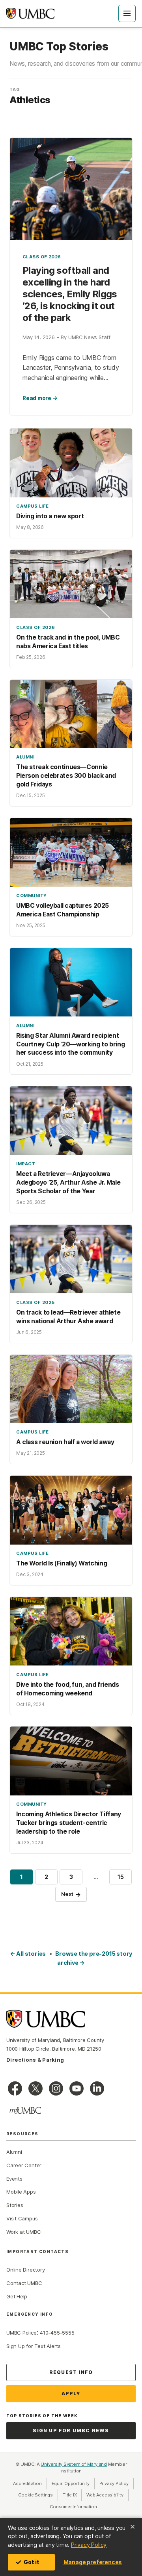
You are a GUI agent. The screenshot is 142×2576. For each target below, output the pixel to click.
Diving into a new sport (50, 516)
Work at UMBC (23, 2232)
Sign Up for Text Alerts (34, 2346)
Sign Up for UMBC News (71, 2430)
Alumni (25, 757)
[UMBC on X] (35, 2088)
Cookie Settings (35, 2495)
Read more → (40, 398)
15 (125, 1878)
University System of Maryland (74, 2464)
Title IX (72, 2495)
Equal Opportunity (73, 2483)
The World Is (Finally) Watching (62, 1563)
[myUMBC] (25, 2111)
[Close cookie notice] (133, 2527)
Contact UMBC (24, 2283)
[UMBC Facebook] (15, 2088)
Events (14, 2179)
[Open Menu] (127, 13)
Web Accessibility (107, 2495)
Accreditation (27, 2483)
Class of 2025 (35, 1302)
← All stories (28, 1954)
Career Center (24, 2165)
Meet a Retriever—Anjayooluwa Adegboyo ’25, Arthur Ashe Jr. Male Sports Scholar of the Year (68, 1182)
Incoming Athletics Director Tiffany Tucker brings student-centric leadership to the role (69, 1823)
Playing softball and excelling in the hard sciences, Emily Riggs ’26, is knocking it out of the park (70, 294)
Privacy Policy (89, 2545)
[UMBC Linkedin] (97, 2088)
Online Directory (25, 2270)
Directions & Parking (35, 2060)
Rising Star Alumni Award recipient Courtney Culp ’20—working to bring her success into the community (70, 1044)
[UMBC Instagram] (56, 2088)
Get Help (17, 2296)
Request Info (71, 2372)
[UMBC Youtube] (77, 2088)
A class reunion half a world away (65, 1442)
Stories (15, 2205)
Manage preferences (93, 2562)
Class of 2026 (42, 257)
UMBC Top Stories (59, 47)
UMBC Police (21, 2333)
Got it (32, 2562)
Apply (71, 2393)
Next (71, 1894)
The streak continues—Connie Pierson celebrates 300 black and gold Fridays (66, 776)
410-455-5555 (57, 2333)
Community (32, 896)
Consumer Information (73, 2507)
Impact (26, 1164)
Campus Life (33, 506)
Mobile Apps (21, 2192)
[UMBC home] (30, 13)
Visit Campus (22, 2218)
